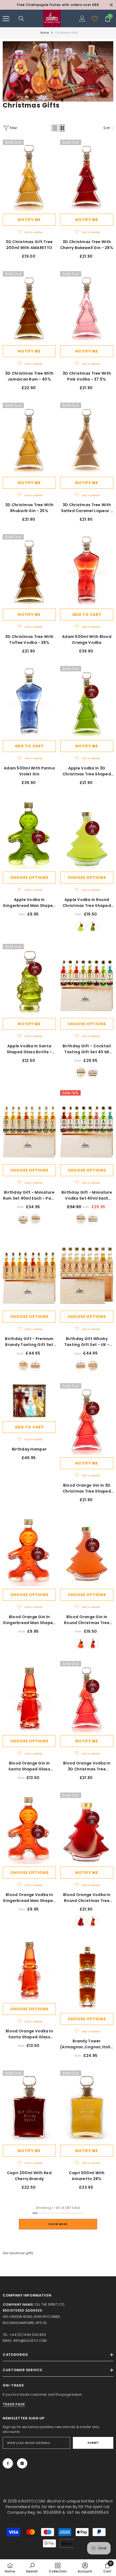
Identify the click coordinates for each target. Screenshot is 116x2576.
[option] (58, 5)
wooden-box (81, 1073)
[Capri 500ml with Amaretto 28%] (87, 2106)
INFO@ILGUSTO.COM (30, 2341)
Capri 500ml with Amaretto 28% (87, 2176)
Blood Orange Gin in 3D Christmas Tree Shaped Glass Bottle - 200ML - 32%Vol (87, 1488)
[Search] (21, 19)
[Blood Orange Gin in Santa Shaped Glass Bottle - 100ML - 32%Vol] (29, 1697)
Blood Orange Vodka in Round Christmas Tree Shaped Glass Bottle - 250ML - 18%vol (87, 1898)
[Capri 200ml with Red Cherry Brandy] (29, 2106)
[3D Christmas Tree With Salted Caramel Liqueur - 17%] (87, 438)
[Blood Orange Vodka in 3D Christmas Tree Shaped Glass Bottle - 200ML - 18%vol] (87, 1697)
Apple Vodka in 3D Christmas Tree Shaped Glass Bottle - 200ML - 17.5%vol (87, 771)
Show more (58, 2224)
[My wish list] (95, 19)
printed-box (93, 1073)
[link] (58, 71)
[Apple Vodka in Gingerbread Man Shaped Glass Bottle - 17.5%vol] (29, 833)
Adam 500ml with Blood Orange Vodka (87, 640)
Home (45, 33)
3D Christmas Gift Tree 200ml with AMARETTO (29, 245)
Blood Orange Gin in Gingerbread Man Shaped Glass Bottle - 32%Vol (29, 1620)
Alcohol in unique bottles (71, 2501)
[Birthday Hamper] (29, 1401)
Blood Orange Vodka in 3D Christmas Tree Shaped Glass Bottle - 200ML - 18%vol (87, 1766)
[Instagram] (22, 2463)
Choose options (29, 878)
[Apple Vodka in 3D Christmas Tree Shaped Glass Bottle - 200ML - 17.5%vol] (87, 702)
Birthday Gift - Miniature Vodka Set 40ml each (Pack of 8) (87, 1195)
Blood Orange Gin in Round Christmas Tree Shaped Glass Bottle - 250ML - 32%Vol (87, 1620)
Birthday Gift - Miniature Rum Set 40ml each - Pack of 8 (29, 1195)
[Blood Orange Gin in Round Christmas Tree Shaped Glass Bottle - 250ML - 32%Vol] (87, 1550)
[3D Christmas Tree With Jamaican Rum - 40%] (29, 307)
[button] (55, 128)
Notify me (29, 220)
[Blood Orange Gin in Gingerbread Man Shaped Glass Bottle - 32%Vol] (29, 1550)
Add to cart (87, 614)
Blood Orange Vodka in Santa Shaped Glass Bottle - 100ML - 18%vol (29, 2034)
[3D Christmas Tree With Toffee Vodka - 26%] (29, 570)
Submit (93, 2443)
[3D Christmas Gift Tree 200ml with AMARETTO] (29, 175)
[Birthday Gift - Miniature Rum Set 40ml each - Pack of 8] (29, 1126)
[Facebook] (8, 2463)
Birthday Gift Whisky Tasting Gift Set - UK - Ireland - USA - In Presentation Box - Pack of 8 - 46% (87, 1342)
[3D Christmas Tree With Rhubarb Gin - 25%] (29, 438)
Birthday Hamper (29, 1449)
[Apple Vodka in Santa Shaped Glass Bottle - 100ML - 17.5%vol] (29, 980)
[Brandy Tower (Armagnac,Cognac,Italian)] (87, 1975)
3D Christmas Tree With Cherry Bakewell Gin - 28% (87, 245)
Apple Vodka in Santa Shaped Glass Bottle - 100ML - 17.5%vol (29, 1049)
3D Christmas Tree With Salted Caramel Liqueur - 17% (87, 508)
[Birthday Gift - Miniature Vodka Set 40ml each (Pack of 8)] (87, 1126)
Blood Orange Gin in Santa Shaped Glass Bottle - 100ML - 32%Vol (29, 1766)
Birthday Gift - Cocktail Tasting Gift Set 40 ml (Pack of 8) (87, 1049)
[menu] (6, 19)
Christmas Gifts (66, 33)
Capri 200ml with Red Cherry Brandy (29, 2176)
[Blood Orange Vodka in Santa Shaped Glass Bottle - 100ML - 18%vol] (29, 1970)
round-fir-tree (81, 926)
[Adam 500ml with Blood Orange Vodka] (87, 570)
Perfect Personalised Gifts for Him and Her (59, 2504)
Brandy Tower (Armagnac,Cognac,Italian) (87, 2044)
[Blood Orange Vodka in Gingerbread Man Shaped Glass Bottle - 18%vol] (29, 1828)
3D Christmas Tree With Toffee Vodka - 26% (29, 640)
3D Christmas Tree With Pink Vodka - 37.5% (87, 376)
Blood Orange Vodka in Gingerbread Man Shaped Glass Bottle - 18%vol (29, 1898)
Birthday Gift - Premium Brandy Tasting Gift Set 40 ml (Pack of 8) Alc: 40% (29, 1342)
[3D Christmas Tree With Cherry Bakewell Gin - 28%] (87, 175)
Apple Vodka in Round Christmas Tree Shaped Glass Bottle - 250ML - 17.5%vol (87, 903)
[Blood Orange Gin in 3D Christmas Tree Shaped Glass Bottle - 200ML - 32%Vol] (87, 1419)
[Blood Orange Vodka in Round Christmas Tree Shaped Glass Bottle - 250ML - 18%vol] (87, 1828)
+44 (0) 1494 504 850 (28, 2335)
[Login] (82, 19)
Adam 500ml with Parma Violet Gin (29, 771)
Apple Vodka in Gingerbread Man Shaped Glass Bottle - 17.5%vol (29, 903)
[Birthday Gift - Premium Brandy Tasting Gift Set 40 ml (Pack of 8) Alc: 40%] (29, 1272)
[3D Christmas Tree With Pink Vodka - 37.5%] (87, 307)
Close (111, 5)
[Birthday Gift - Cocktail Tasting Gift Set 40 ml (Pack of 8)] (87, 980)
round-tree (93, 926)
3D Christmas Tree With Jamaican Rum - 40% (29, 376)
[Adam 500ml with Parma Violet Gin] (29, 702)
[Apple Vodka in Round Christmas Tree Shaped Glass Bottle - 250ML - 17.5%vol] (87, 833)
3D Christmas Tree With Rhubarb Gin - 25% (29, 508)
